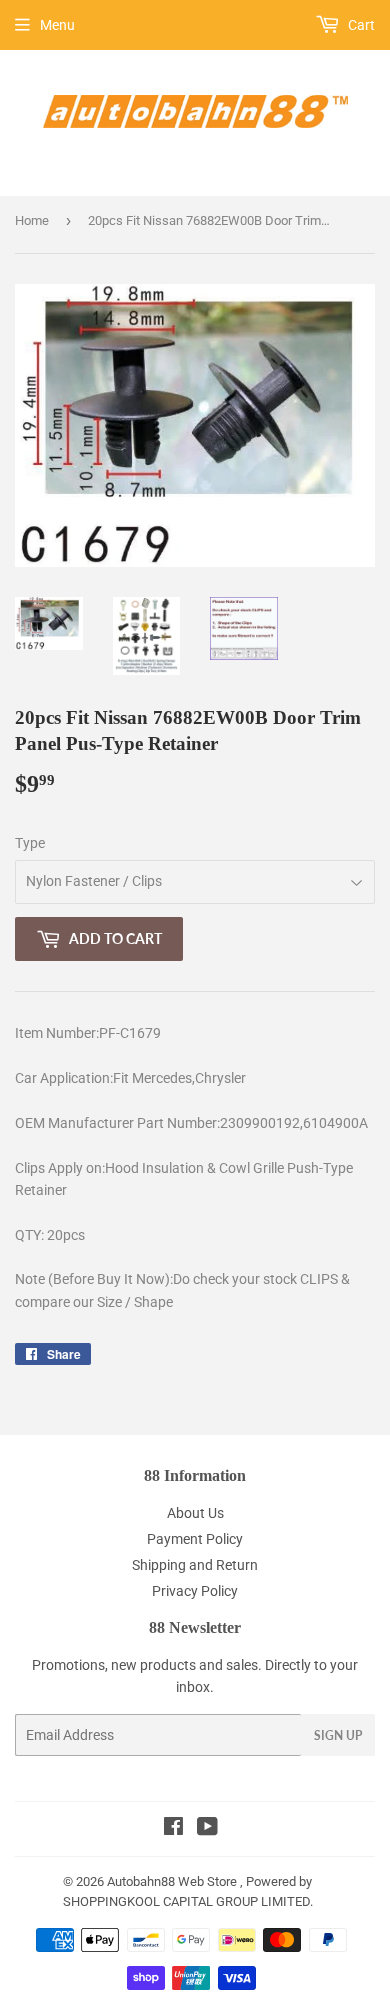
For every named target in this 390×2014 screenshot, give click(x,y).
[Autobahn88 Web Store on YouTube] (207, 1829)
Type (30, 843)
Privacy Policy (195, 1591)
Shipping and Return (195, 1565)
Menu (57, 25)
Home (32, 220)
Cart (360, 25)
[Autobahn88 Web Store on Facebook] (173, 1829)
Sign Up (338, 1735)
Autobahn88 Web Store (172, 1881)
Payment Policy (195, 1539)
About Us (195, 1513)
